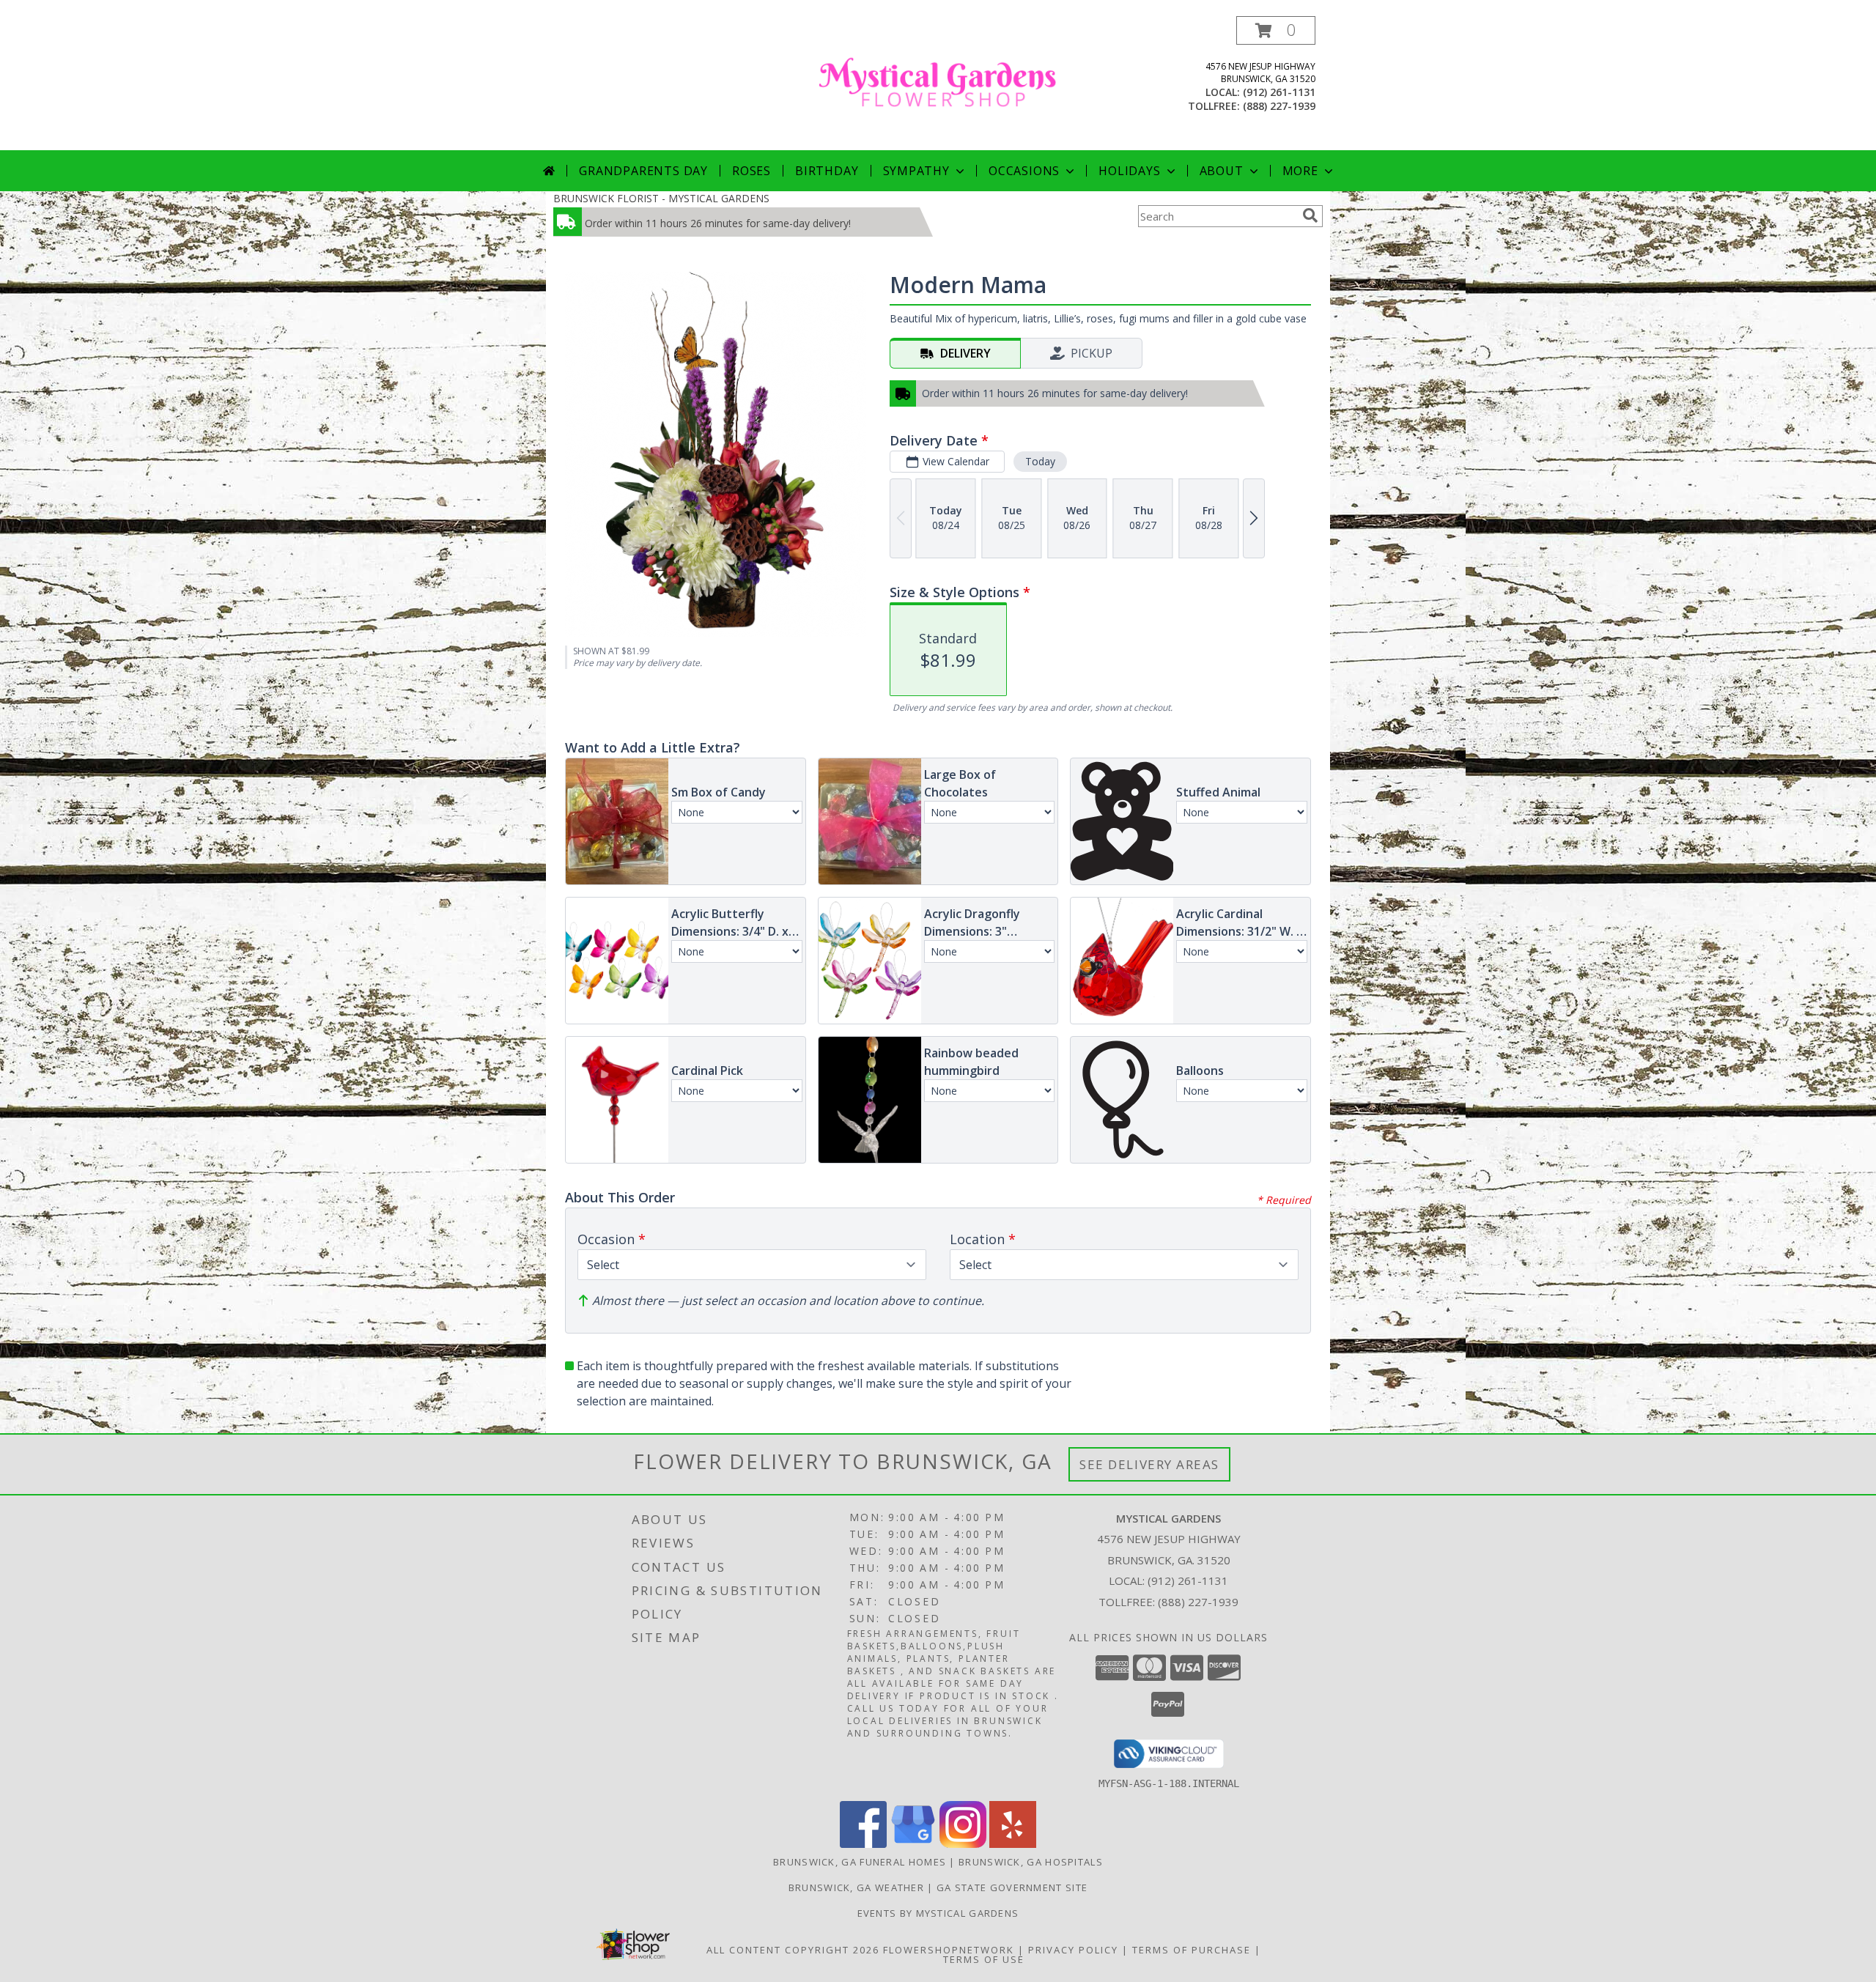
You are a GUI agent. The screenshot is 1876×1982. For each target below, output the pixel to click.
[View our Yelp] (1013, 1844)
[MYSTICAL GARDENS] (938, 83)
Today (1040, 461)
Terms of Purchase (1192, 1950)
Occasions (1024, 171)
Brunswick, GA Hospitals (1031, 1862)
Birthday (827, 171)
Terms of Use (984, 1959)
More (1300, 171)
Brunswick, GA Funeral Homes (860, 1862)
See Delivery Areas (1149, 1464)
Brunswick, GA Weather (856, 1887)
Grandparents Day (643, 171)
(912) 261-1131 (1279, 92)
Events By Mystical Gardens (938, 1913)
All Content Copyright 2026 (793, 1950)
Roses (751, 171)
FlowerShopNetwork (949, 1950)
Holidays (1129, 171)
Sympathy (916, 171)
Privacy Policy (1073, 1950)
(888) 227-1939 (1279, 106)
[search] (1310, 215)
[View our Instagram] (963, 1844)
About (1222, 171)
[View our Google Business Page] (913, 1844)
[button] (1276, 30)
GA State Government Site (1012, 1887)
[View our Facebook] (863, 1844)
